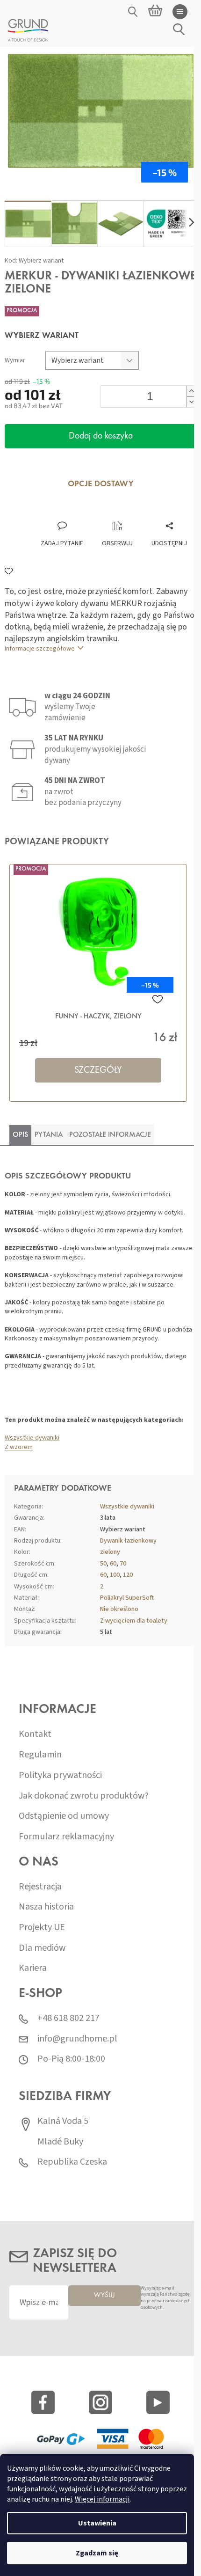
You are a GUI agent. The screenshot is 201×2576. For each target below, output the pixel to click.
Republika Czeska (72, 2162)
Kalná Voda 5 (63, 2121)
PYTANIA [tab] (49, 1135)
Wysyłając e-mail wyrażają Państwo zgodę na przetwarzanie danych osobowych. (166, 2298)
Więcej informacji (102, 2499)
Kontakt (35, 1734)
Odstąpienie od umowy (64, 1816)
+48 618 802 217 (68, 2018)
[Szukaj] (133, 12)
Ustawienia (97, 2523)
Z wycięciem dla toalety (134, 1621)
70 (123, 1564)
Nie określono (119, 1609)
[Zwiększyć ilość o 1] (191, 391)
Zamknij (69, 511)
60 (113, 1564)
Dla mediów (42, 1948)
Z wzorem (19, 1447)
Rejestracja (40, 1887)
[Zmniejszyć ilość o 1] (191, 402)
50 (103, 1564)
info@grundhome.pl (77, 2039)
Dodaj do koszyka (101, 436)
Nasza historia (46, 1907)
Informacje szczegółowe (40, 649)
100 (115, 1575)
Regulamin (40, 1755)
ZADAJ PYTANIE (62, 543)
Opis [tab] (20, 1135)
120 (128, 1575)
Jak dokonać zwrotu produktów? (84, 1796)
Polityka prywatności (60, 1775)
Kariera (33, 1968)
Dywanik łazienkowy (128, 1541)
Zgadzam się (97, 2553)
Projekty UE (42, 1928)
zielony (110, 1552)
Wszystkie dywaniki (32, 1438)
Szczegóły (98, 1070)
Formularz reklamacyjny (66, 1837)
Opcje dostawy (101, 484)
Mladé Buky (60, 2142)
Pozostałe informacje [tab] (110, 1135)
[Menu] (180, 12)
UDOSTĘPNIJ (169, 543)
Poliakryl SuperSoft (127, 1598)
